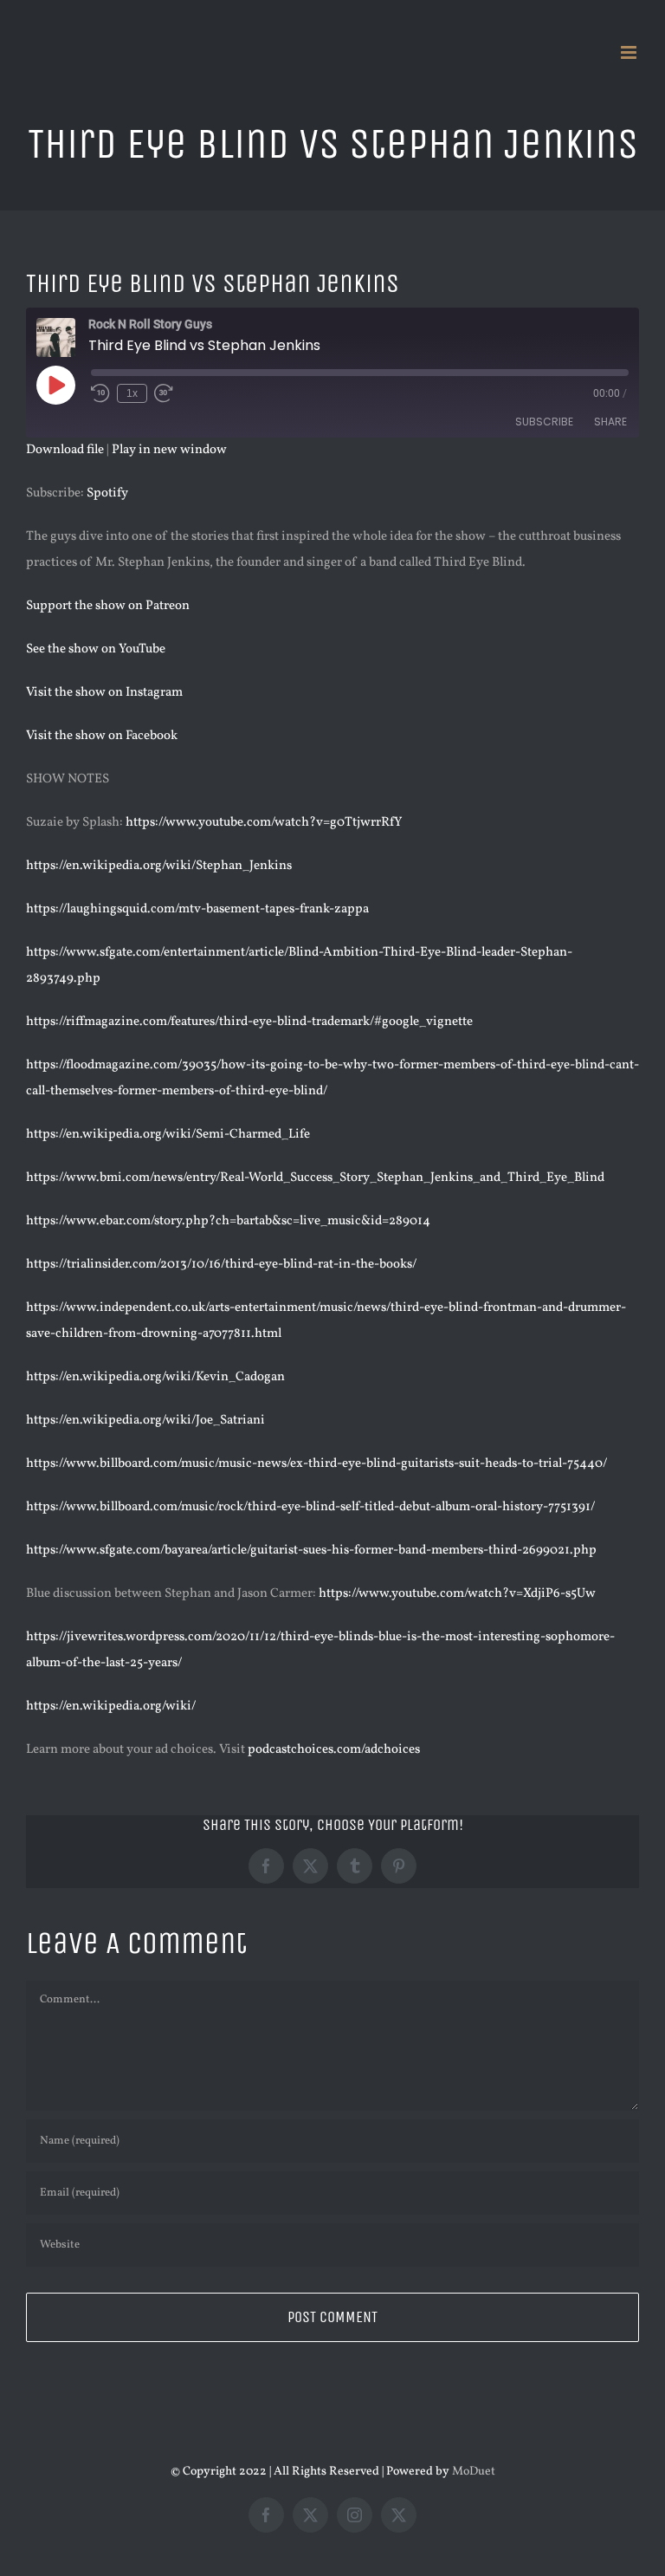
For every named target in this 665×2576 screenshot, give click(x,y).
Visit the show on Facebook (102, 736)
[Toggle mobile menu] (630, 52)
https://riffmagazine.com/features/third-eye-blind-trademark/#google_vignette (249, 1022)
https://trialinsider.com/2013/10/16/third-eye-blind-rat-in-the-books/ (221, 1265)
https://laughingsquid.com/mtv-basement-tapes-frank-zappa (197, 909)
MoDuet (474, 2472)
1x (132, 393)
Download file (65, 450)
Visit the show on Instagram (104, 693)
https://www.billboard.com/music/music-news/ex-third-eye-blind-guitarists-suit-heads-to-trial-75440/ (316, 1464)
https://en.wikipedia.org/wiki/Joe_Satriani (145, 1421)
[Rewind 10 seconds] (100, 393)
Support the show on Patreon (108, 606)
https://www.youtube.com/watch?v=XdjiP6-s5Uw (457, 1594)
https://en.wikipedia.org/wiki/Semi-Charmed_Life (168, 1135)
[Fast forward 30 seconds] (164, 393)
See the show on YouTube (96, 649)
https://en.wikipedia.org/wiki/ (111, 1707)
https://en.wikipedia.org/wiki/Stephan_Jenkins (159, 866)
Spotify (107, 493)
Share (610, 422)
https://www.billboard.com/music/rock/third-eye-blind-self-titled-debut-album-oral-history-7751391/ (310, 1507)
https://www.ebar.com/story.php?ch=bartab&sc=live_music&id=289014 (228, 1221)
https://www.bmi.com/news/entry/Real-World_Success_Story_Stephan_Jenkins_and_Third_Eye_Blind (315, 1178)
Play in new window (169, 450)
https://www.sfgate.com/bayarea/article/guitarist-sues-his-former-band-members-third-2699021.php (311, 1551)
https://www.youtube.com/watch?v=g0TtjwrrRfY (264, 823)
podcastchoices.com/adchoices (334, 1750)
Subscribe (544, 422)
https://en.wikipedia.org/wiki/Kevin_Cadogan (155, 1377)
